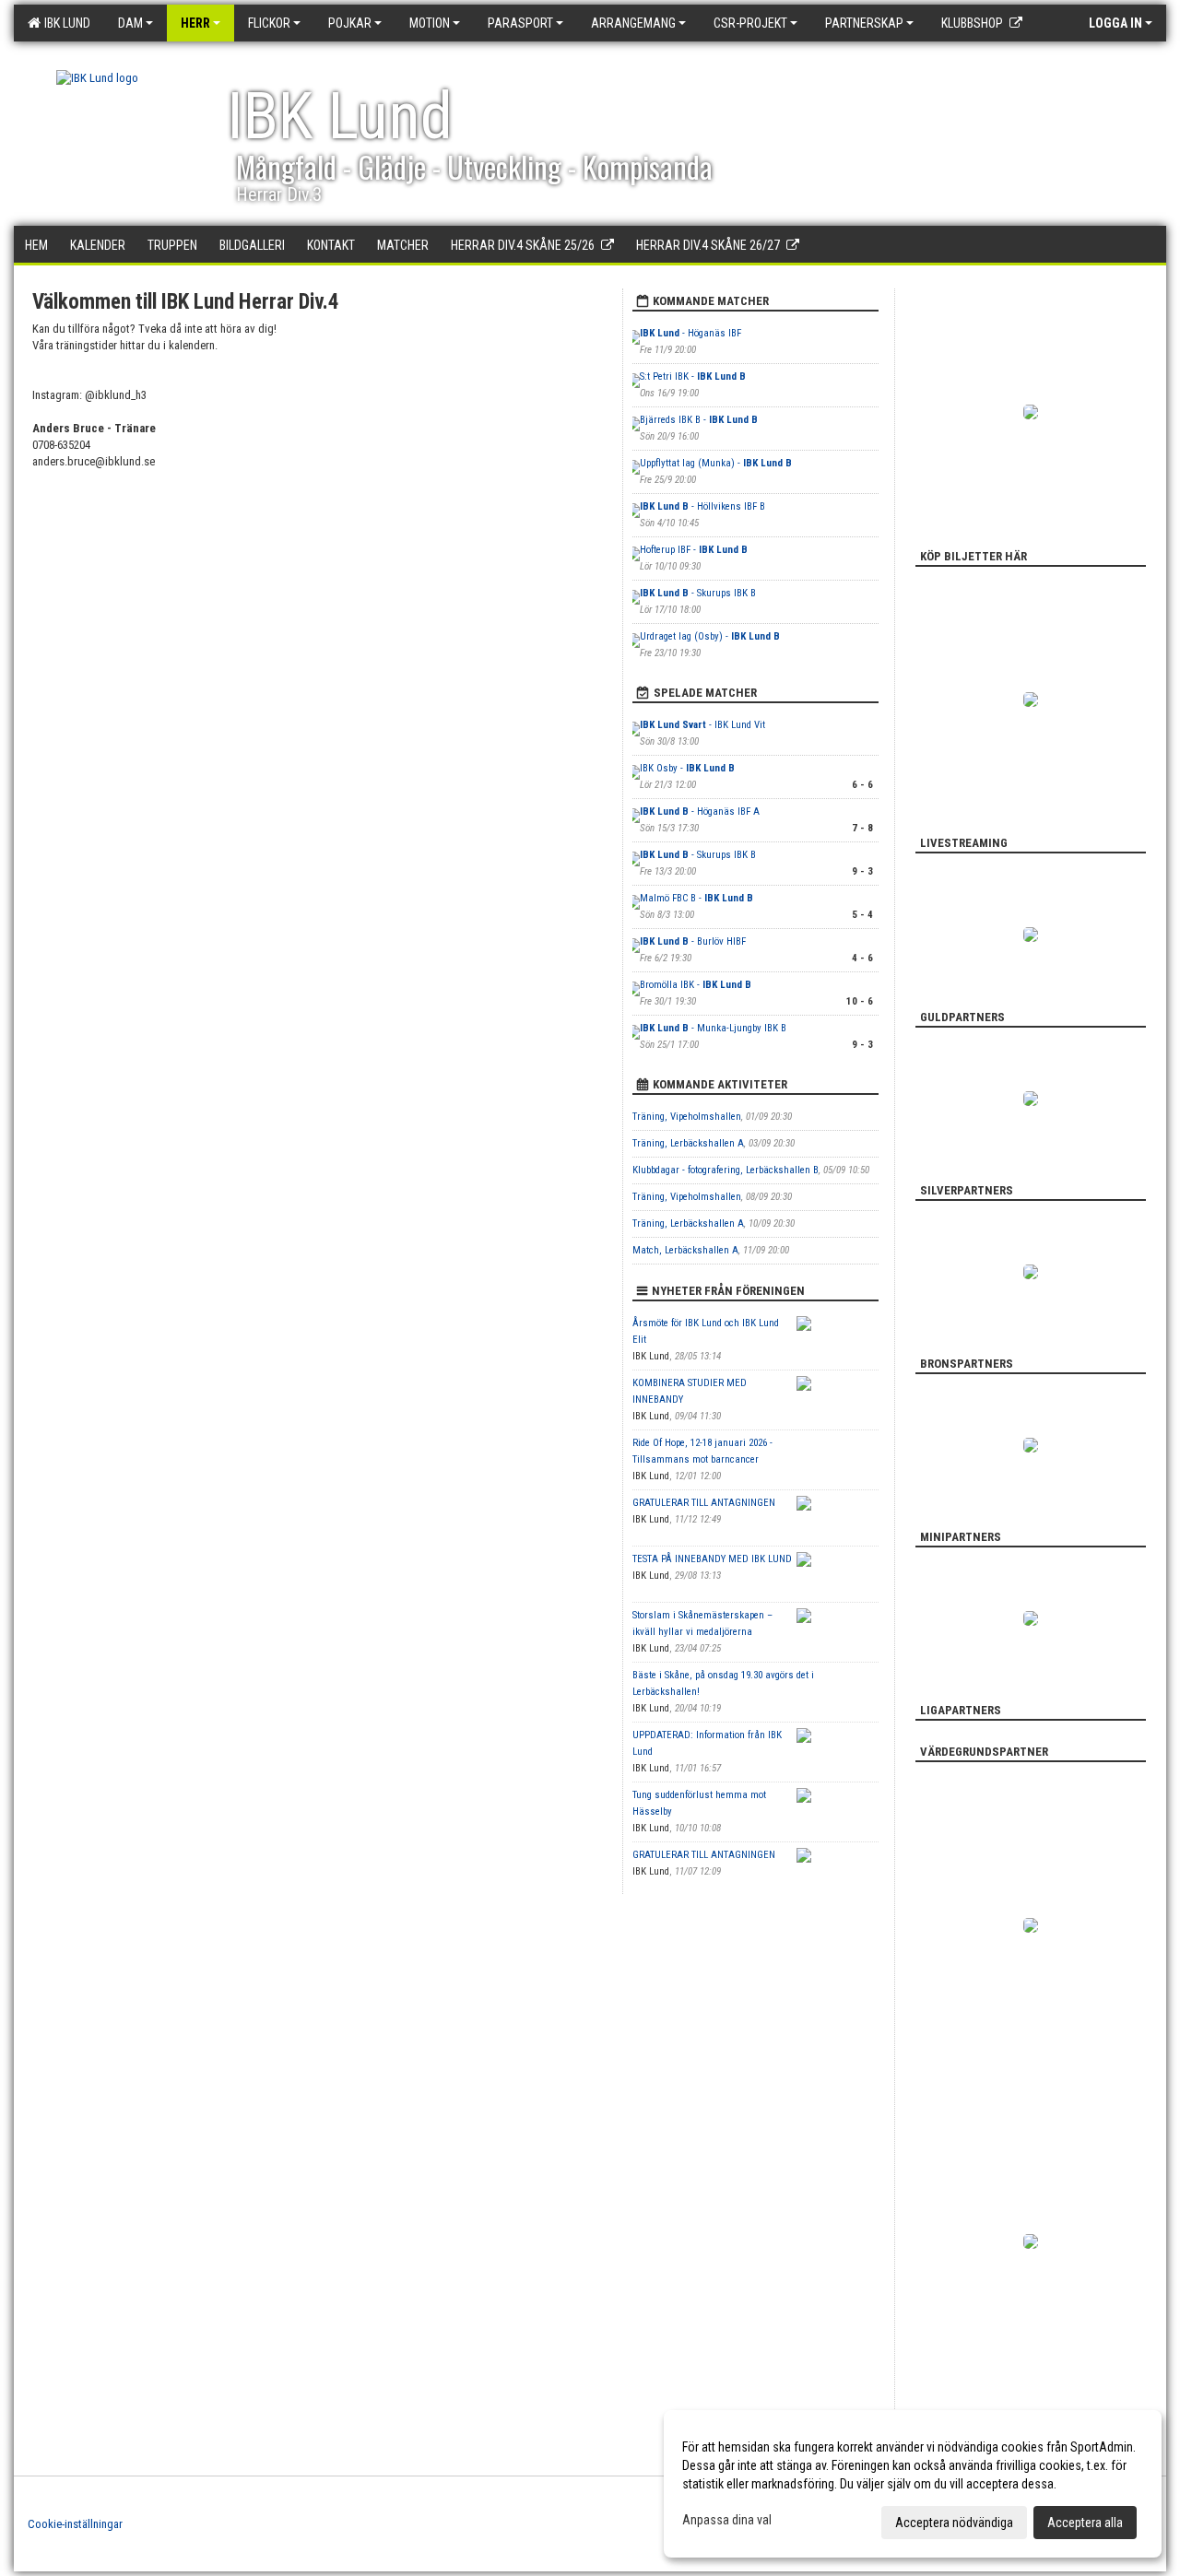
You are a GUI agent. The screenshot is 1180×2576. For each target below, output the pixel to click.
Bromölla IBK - (696, 985)
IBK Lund (65, 23)
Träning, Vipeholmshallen (687, 1117)
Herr (195, 23)
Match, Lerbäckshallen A (685, 1250)
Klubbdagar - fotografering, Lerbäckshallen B (726, 1170)
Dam (130, 23)
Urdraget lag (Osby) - (710, 636)
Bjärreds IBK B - (699, 420)
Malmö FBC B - (696, 898)
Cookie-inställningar (75, 2524)
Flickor (269, 23)
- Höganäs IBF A (700, 812)
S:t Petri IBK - (693, 376)
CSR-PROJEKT (750, 23)
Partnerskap (864, 23)
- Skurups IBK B (698, 593)
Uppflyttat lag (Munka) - (716, 463)
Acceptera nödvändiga (954, 2523)
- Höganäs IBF (690, 333)
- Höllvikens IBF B (702, 506)
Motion (430, 23)
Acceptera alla (1085, 2523)
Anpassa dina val (727, 2520)
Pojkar (350, 23)
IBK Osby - (687, 768)
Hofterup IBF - (694, 550)
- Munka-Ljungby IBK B (713, 1028)
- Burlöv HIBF (693, 941)
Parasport (520, 23)
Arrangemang (633, 23)
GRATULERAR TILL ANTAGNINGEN (704, 1503)
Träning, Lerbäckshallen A (688, 1143)
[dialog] (913, 2484)
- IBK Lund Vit (702, 725)
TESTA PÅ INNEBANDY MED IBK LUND (712, 1559)
